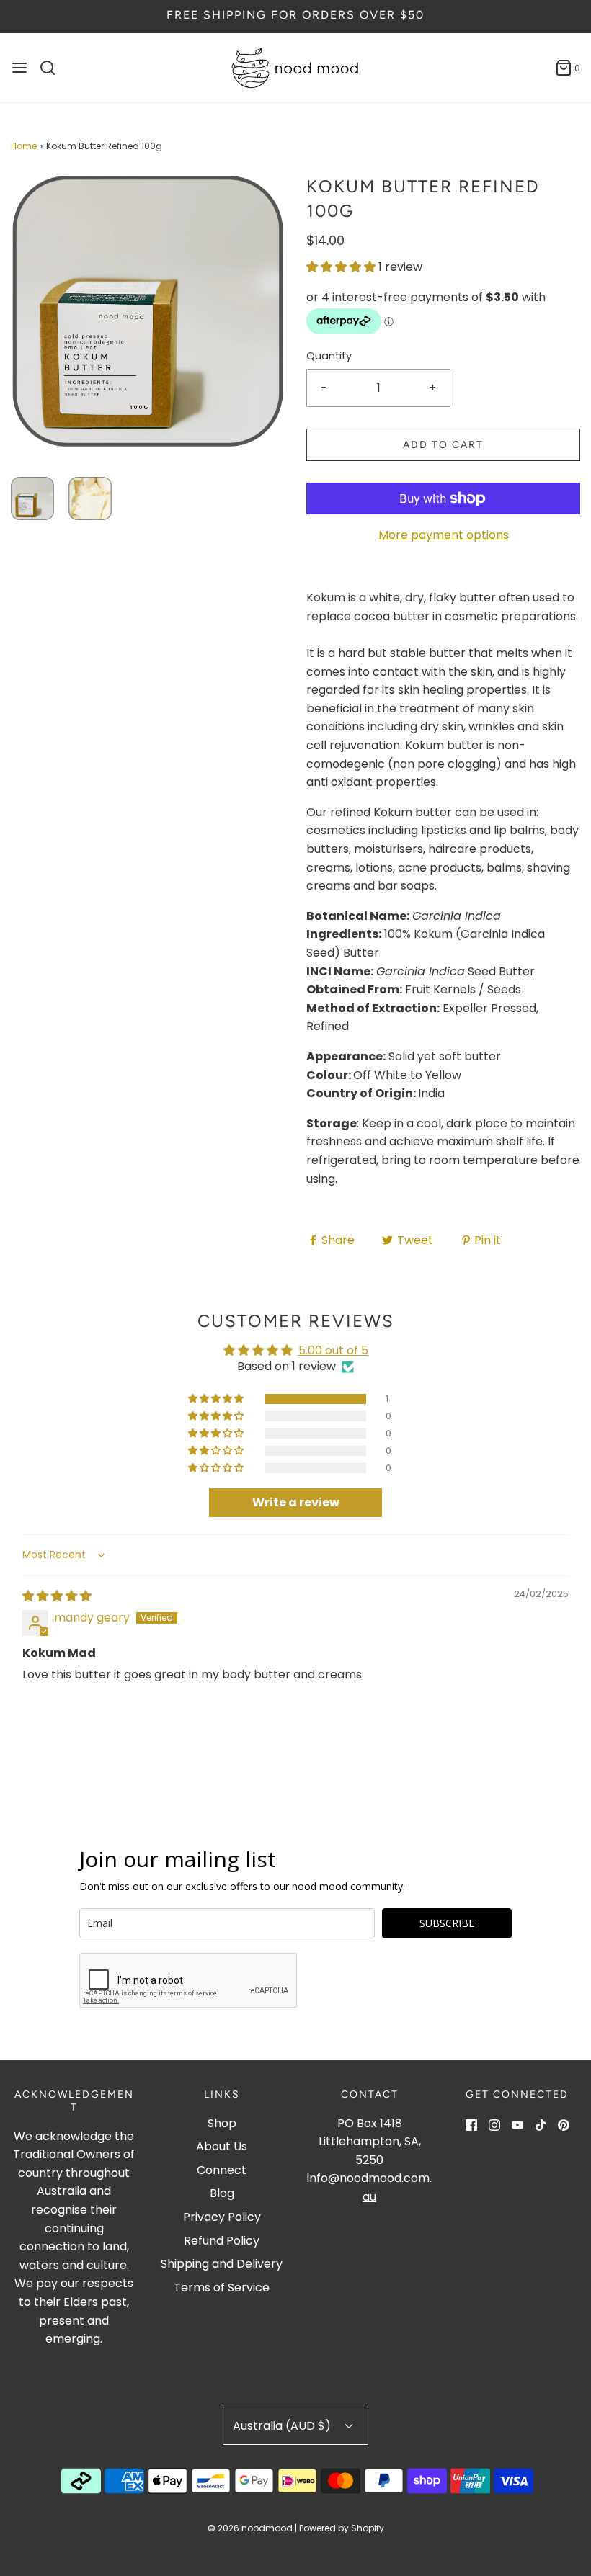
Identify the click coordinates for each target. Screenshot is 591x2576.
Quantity (329, 356)
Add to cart (443, 445)
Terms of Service (222, 2287)
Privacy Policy (222, 2217)
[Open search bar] (53, 68)
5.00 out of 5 (333, 1350)
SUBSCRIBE (447, 1923)
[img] (57, 1596)
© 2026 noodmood (250, 2528)
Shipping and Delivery (222, 2264)
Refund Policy (222, 2241)
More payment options (444, 535)
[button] (32, 498)
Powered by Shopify (342, 2528)
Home (24, 146)
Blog (222, 2193)
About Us (222, 2146)
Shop (222, 2123)
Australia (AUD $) (283, 2426)
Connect (222, 2170)
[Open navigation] (19, 68)
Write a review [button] (296, 1502)
